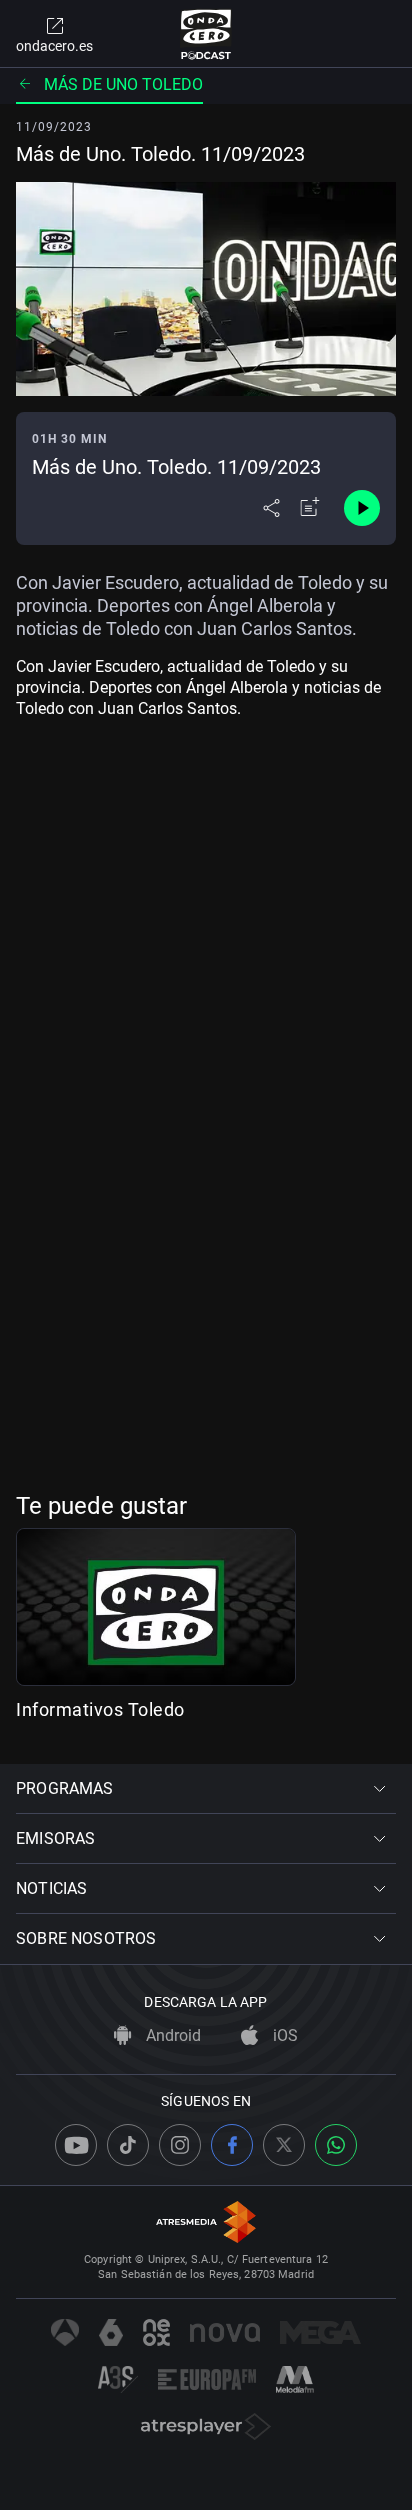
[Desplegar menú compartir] (271, 508)
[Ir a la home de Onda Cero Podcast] (206, 34)
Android (171, 2035)
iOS (283, 2035)
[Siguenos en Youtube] (76, 2145)
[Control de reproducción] (362, 508)
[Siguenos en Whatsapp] (336, 2145)
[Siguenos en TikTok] (128, 2145)
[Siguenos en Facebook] (232, 2145)
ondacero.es (54, 46)
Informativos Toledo (100, 1709)
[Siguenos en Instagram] (180, 2145)
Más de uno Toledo (123, 84)
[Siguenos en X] (284, 2145)
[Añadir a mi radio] (310, 508)
